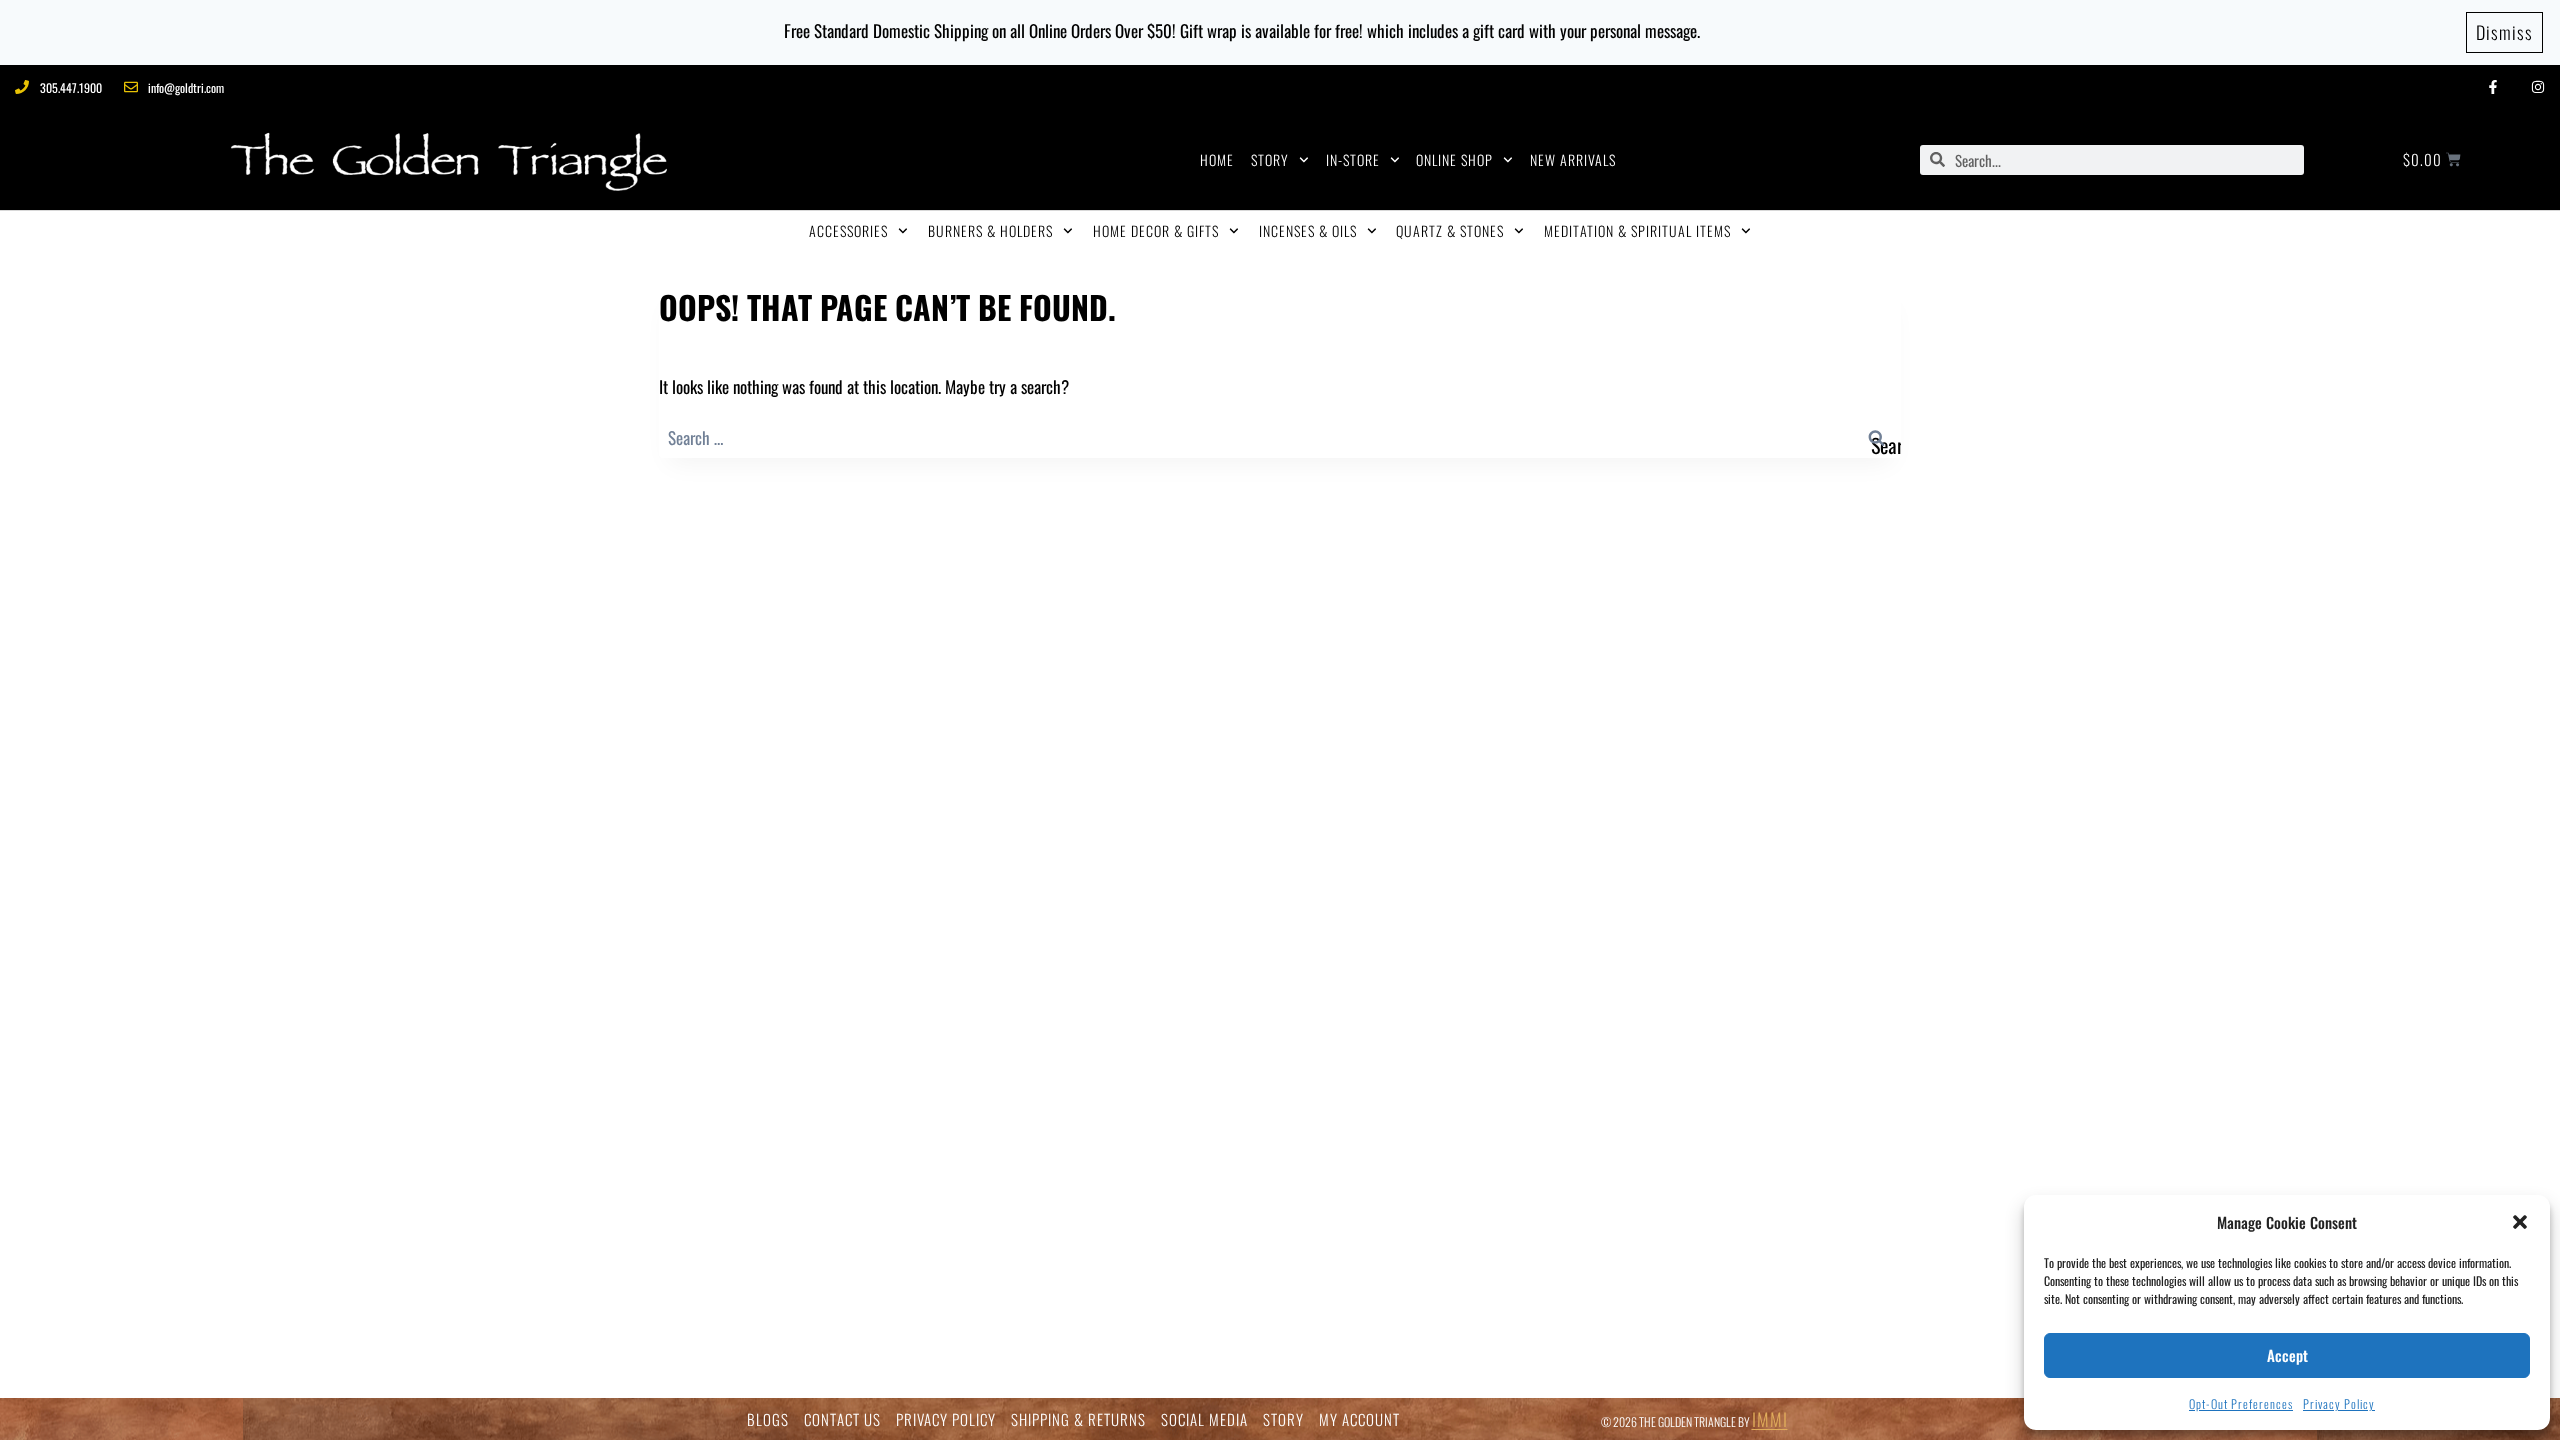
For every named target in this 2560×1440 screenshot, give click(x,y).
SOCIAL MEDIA (1204, 1419)
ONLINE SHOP (1454, 159)
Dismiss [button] (2504, 32)
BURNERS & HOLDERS (990, 230)
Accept (2287, 1355)
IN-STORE (1353, 159)
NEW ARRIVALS (1573, 159)
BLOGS (768, 1419)
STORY (1270, 159)
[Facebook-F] (2492, 87)
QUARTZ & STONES (1450, 230)
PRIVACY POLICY (946, 1419)
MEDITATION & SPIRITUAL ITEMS (1637, 230)
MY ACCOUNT (1359, 1419)
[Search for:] (1280, 437)
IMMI (1770, 1419)
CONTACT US (842, 1419)
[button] (2520, 1222)
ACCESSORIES (848, 230)
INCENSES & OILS (1308, 230)
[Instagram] (2537, 87)
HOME (1217, 159)
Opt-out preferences (2241, 1403)
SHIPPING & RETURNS (1078, 1419)
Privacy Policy (2339, 1403)
